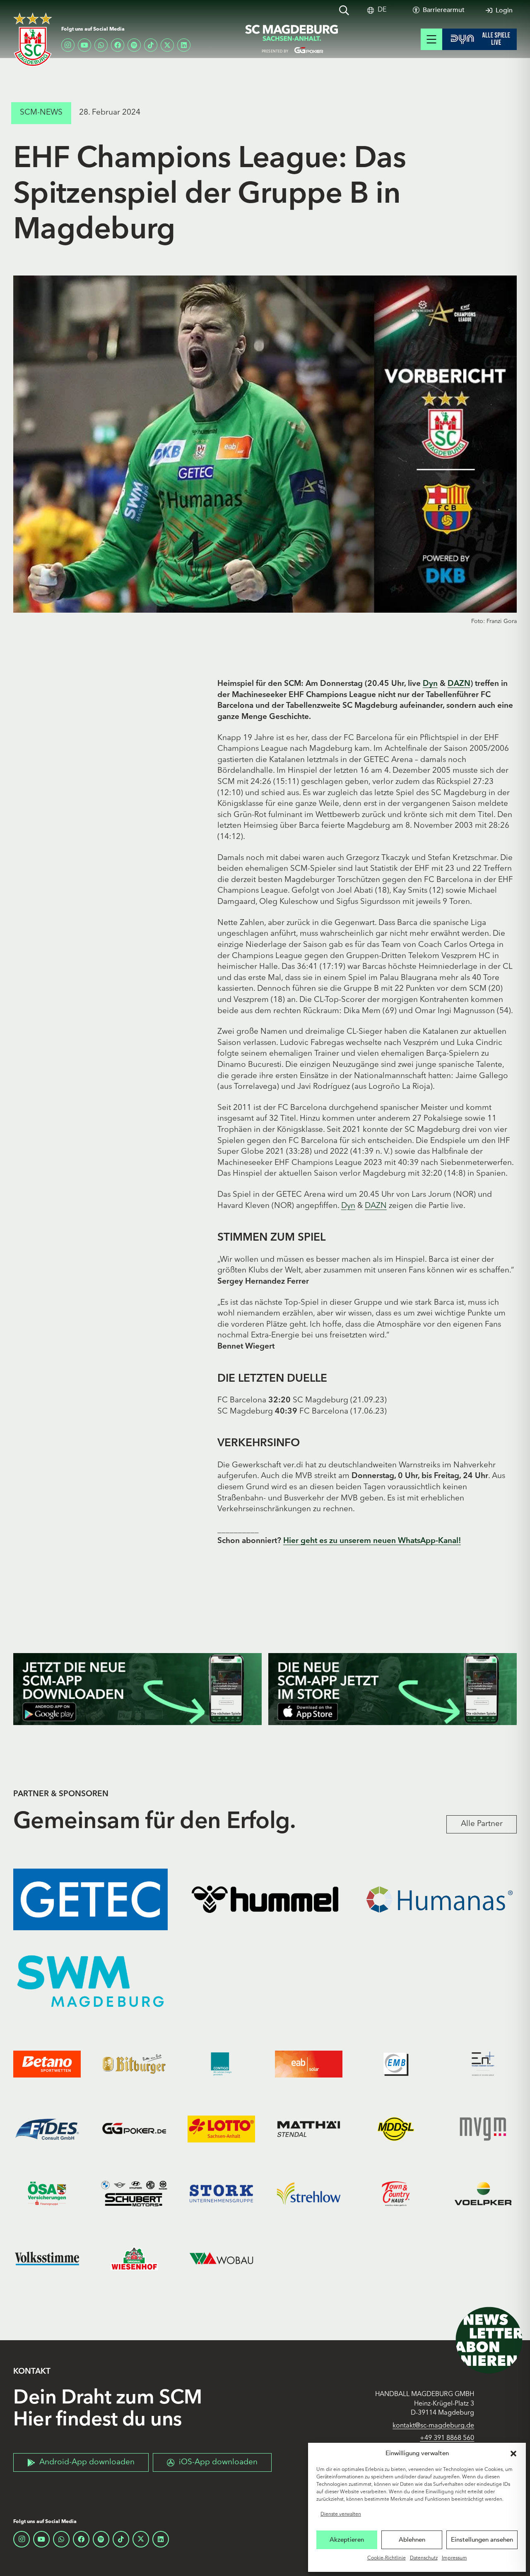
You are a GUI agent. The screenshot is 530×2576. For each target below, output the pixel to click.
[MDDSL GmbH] (396, 2129)
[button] (513, 2454)
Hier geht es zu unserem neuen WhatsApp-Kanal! (372, 1541)
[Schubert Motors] (134, 2194)
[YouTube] (84, 45)
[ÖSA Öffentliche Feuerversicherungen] (47, 2194)
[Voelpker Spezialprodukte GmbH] (483, 2194)
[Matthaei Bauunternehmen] (309, 2129)
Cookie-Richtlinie (387, 2558)
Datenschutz (424, 2558)
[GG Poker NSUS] (134, 2129)
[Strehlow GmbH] (309, 2194)
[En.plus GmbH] (483, 2064)
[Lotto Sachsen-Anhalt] (221, 2129)
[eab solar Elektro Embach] (309, 2064)
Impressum (454, 2558)
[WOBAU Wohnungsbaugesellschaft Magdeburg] (221, 2258)
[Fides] (47, 2129)
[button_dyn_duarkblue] (479, 39)
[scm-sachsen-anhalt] (292, 39)
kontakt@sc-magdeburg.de (433, 2426)
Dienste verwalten (341, 2514)
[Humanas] (440, 1899)
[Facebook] (118, 45)
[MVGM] (483, 2129)
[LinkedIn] (184, 45)
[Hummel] (265, 1899)
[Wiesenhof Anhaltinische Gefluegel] (134, 2258)
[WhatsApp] (101, 45)
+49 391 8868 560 (447, 2438)
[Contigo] (221, 2064)
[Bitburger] (134, 2064)
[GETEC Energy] (90, 1899)
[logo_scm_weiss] (33, 40)
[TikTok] (151, 45)
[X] (167, 45)
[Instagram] (68, 45)
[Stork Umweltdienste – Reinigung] (221, 2194)
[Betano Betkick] (47, 2064)
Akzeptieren (347, 2540)
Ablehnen (412, 2540)
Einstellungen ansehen (482, 2540)
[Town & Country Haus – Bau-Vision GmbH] (396, 2194)
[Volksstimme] (47, 2258)
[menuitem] (382, 10)
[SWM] (90, 1981)
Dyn (430, 684)
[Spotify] (134, 45)
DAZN (459, 684)
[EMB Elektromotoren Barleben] (396, 2064)
